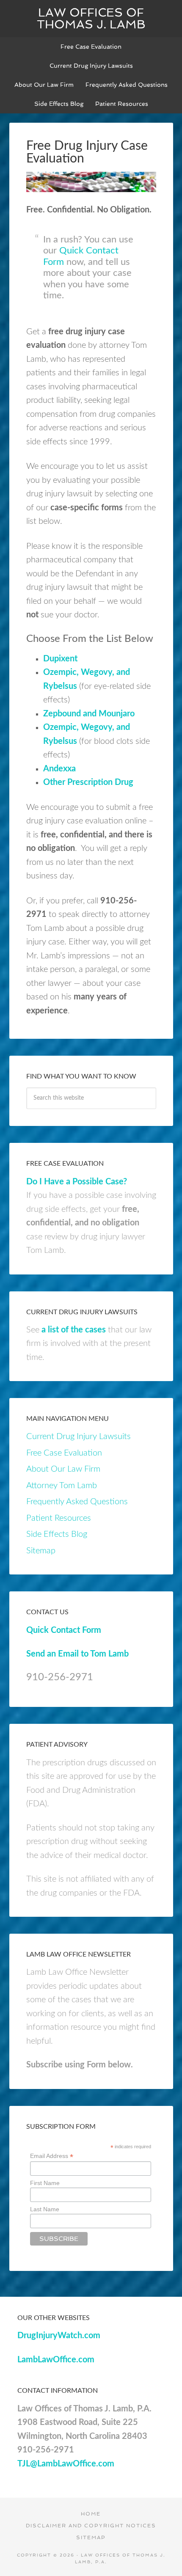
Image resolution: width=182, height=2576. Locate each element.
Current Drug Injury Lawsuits (79, 1437)
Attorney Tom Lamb (62, 1486)
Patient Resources (59, 1518)
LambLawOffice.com (56, 2360)
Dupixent (60, 659)
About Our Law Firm (63, 1469)
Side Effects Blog (57, 1534)
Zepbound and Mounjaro (89, 714)
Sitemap (41, 1551)
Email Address (52, 2156)
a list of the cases (74, 1330)
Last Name (45, 2209)
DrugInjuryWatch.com (59, 2336)
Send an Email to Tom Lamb (77, 1654)
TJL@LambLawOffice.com (66, 2464)
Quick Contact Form (64, 1630)
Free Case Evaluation (64, 1453)
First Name (45, 2183)
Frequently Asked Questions (77, 1502)
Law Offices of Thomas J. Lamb (91, 18)
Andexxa (59, 769)
